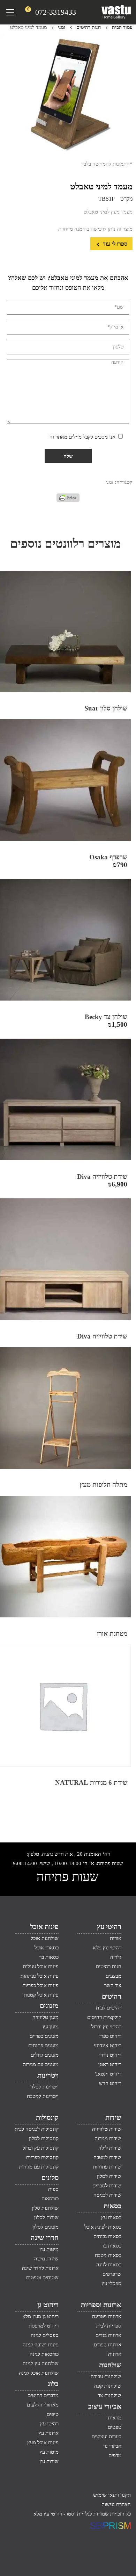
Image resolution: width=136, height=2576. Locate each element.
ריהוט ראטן (110, 2064)
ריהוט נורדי (110, 2055)
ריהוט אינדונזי (108, 2045)
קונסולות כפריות (42, 2157)
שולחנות (110, 2365)
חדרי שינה (45, 2238)
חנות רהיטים (89, 27)
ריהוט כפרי (110, 2036)
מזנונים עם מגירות (41, 2064)
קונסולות (47, 2117)
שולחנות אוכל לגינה (39, 2373)
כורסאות (50, 2199)
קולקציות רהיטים (104, 2017)
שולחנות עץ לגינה (41, 2364)
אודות (116, 1938)
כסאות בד (112, 2246)
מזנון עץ (51, 2027)
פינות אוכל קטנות (41, 1995)
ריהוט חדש (110, 2083)
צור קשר (113, 1985)
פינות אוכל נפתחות (40, 1976)
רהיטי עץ (109, 1927)
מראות (115, 2418)
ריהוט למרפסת (44, 2326)
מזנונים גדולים (45, 2055)
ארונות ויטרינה (107, 2316)
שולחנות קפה (108, 2386)
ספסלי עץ (111, 2283)
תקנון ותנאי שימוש (112, 2495)
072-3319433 (56, 12)
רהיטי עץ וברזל (106, 2027)
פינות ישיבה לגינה (41, 2345)
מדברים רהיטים (43, 2395)
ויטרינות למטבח (43, 2096)
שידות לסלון (109, 2176)
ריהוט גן (48, 2305)
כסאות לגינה (109, 2265)
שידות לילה (110, 2148)
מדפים (115, 2455)
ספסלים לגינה (45, 2335)
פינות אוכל (44, 1927)
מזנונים (49, 2006)
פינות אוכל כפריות (40, 1985)
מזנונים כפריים (44, 2036)
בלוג (53, 2384)
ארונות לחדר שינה (40, 2268)
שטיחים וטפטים (42, 2278)
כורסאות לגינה (44, 2354)
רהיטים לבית (109, 2008)
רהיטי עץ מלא (107, 1948)
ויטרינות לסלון (44, 2087)
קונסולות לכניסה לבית (37, 2129)
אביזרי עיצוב (105, 2406)
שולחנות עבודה (106, 2376)
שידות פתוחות (107, 2167)
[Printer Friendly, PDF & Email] (68, 500)
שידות (113, 2117)
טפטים (115, 2427)
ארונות (115, 2354)
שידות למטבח (107, 2157)
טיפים (53, 2414)
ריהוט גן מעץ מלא (40, 2316)
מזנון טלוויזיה (46, 2017)
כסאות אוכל (47, 1948)
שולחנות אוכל (45, 1938)
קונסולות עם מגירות (39, 2167)
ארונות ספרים (108, 2345)
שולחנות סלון (45, 2208)
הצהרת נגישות (116, 2504)
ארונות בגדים (108, 2335)
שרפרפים (112, 2274)
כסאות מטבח (108, 2255)
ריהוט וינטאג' (108, 2074)
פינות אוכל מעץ (43, 2442)
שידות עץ (49, 2461)
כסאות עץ (111, 2217)
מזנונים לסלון (46, 2227)
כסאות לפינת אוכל (103, 2227)
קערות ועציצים (107, 2437)
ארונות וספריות (101, 2305)
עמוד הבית (122, 27)
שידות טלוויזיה (107, 2129)
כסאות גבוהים (107, 2236)
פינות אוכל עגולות (41, 1967)
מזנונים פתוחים (43, 2045)
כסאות (112, 2206)
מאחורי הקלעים (43, 2405)
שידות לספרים (107, 2186)
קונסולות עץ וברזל (41, 2148)
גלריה (116, 1957)
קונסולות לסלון (44, 2138)
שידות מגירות (108, 2138)
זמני (62, 27)
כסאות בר (49, 1957)
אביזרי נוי (112, 2446)
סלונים (50, 2178)
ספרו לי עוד (114, 244)
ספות (53, 2189)
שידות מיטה (46, 2259)
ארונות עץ (48, 2433)
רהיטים (112, 1996)
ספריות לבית (109, 2326)
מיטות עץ (49, 2249)
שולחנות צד (109, 2395)
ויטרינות (48, 2075)
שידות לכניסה (107, 2195)
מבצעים (114, 1976)
